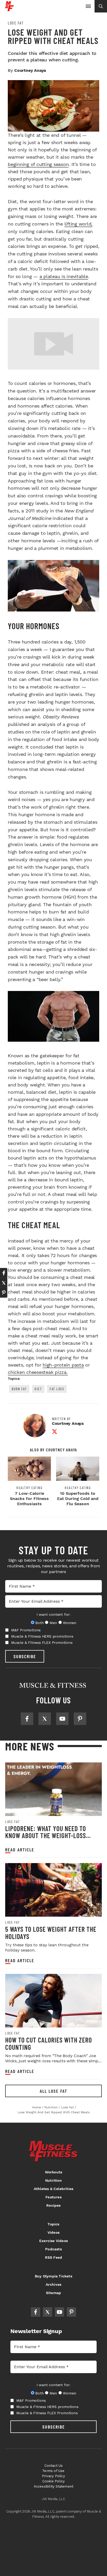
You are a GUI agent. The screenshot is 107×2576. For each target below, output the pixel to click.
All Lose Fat (53, 2091)
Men (53, 1623)
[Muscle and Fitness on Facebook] (27, 1719)
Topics (53, 2224)
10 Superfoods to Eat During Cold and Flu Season (78, 1499)
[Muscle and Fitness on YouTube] (62, 1719)
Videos (53, 2232)
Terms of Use (53, 2471)
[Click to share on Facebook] (4, 1273)
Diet (38, 1389)
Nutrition (53, 2180)
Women (69, 1623)
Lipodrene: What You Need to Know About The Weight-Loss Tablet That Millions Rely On (47, 1836)
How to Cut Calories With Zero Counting (49, 2043)
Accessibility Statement (54, 2486)
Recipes (53, 2205)
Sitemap (53, 2293)
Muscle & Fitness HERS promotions (42, 1636)
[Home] (9, 9)
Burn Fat (19, 1389)
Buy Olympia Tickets (53, 2276)
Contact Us (54, 2466)
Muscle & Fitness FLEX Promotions (42, 1643)
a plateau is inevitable (64, 276)
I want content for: (53, 1614)
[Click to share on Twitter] (4, 1283)
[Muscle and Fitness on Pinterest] (80, 1719)
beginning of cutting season (38, 164)
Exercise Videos (53, 2241)
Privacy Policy (53, 2476)
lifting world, (79, 224)
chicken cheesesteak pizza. (38, 1372)
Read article (20, 1850)
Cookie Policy (54, 2481)
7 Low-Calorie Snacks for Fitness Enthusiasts (29, 1499)
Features (53, 2197)
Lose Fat (16, 23)
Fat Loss (57, 1389)
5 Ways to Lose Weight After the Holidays (51, 1933)
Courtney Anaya (30, 70)
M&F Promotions (26, 1630)
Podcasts (53, 2249)
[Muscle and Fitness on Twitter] (45, 1719)
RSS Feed (54, 2257)
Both (39, 1623)
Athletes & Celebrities (53, 2189)
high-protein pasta (63, 1365)
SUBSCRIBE (25, 1656)
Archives (54, 2284)
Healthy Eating (29, 1488)
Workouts (54, 2172)
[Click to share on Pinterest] (4, 1293)
